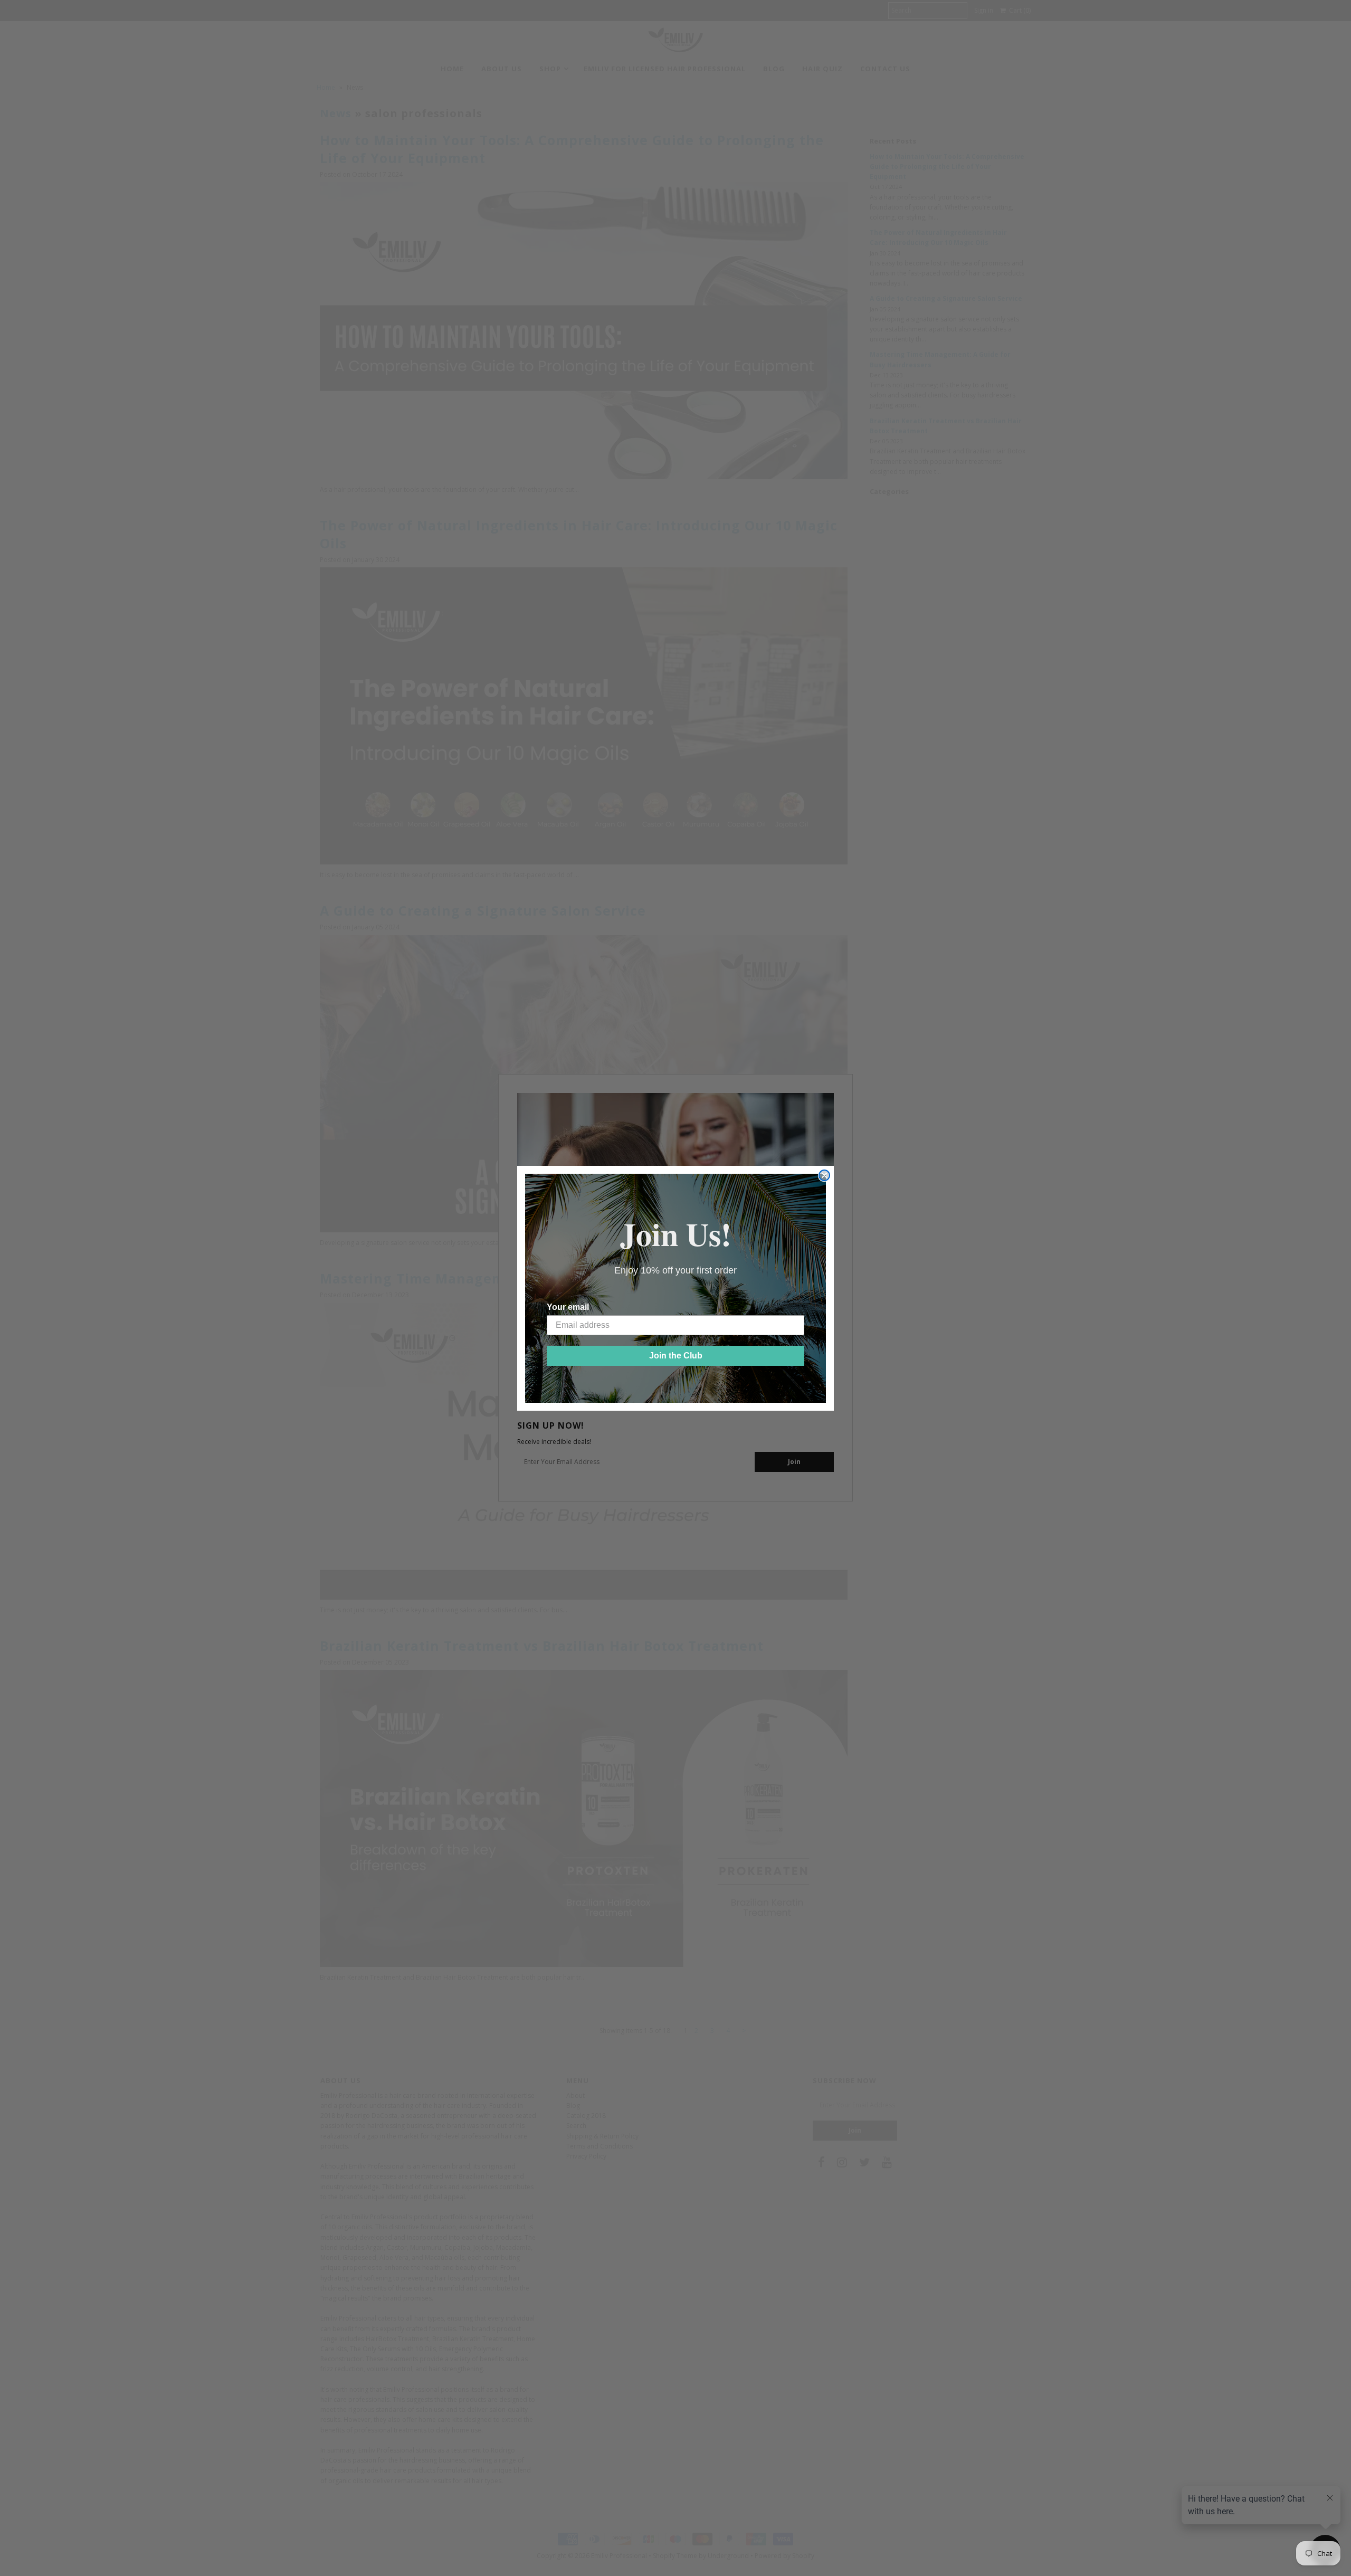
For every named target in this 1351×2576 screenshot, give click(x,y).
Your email (568, 1307)
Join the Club (676, 1356)
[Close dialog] (824, 1175)
